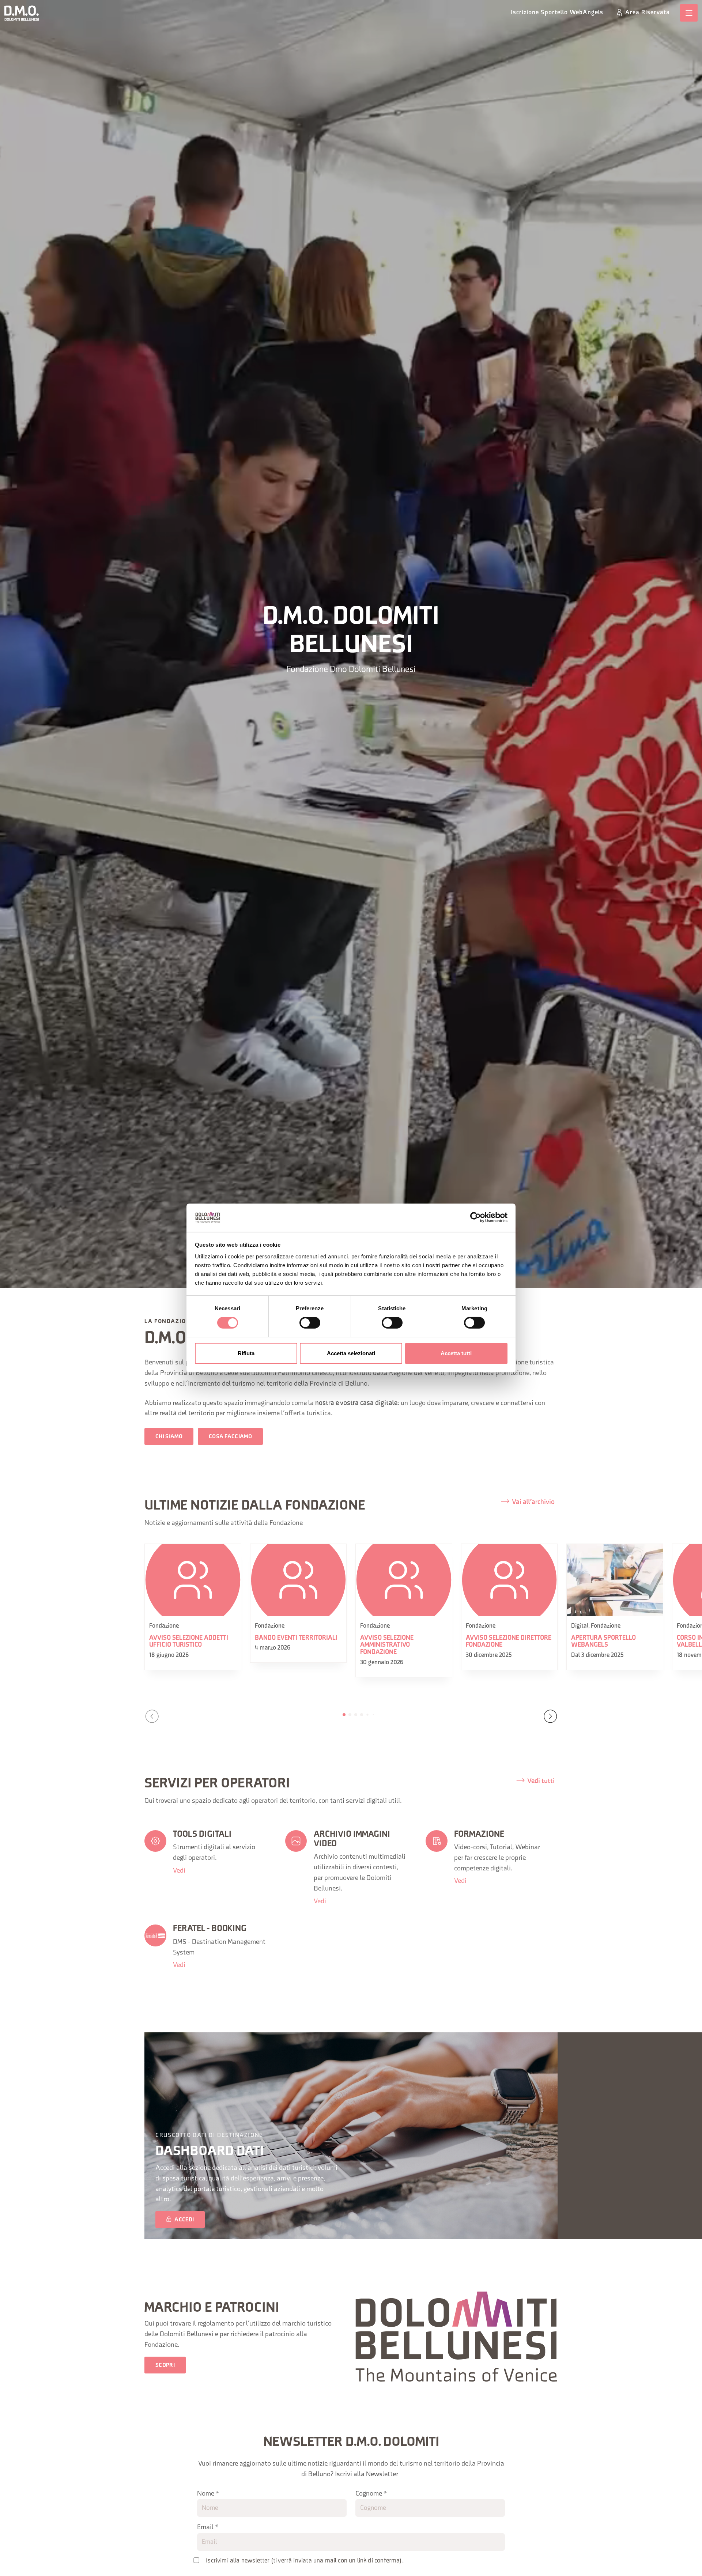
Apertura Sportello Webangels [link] (603, 1642)
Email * (208, 2528)
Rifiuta (246, 1353)
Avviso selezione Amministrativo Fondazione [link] (387, 1645)
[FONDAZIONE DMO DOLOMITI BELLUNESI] (22, 13)
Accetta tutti (456, 1353)
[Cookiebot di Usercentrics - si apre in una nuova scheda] (475, 1217)
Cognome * (371, 2494)
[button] (152, 1716)
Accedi (184, 2220)
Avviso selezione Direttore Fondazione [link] (509, 1642)
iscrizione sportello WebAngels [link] (557, 13)
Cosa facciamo (230, 1437)
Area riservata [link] (648, 13)
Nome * (208, 2494)
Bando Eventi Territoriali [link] (296, 1638)
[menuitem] (557, 13)
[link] (689, 13)
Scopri (165, 2366)
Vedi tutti (541, 1781)
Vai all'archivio (533, 1502)
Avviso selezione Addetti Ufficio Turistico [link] (189, 1642)
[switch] (310, 1323)
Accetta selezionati (351, 1353)
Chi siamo (169, 1437)
